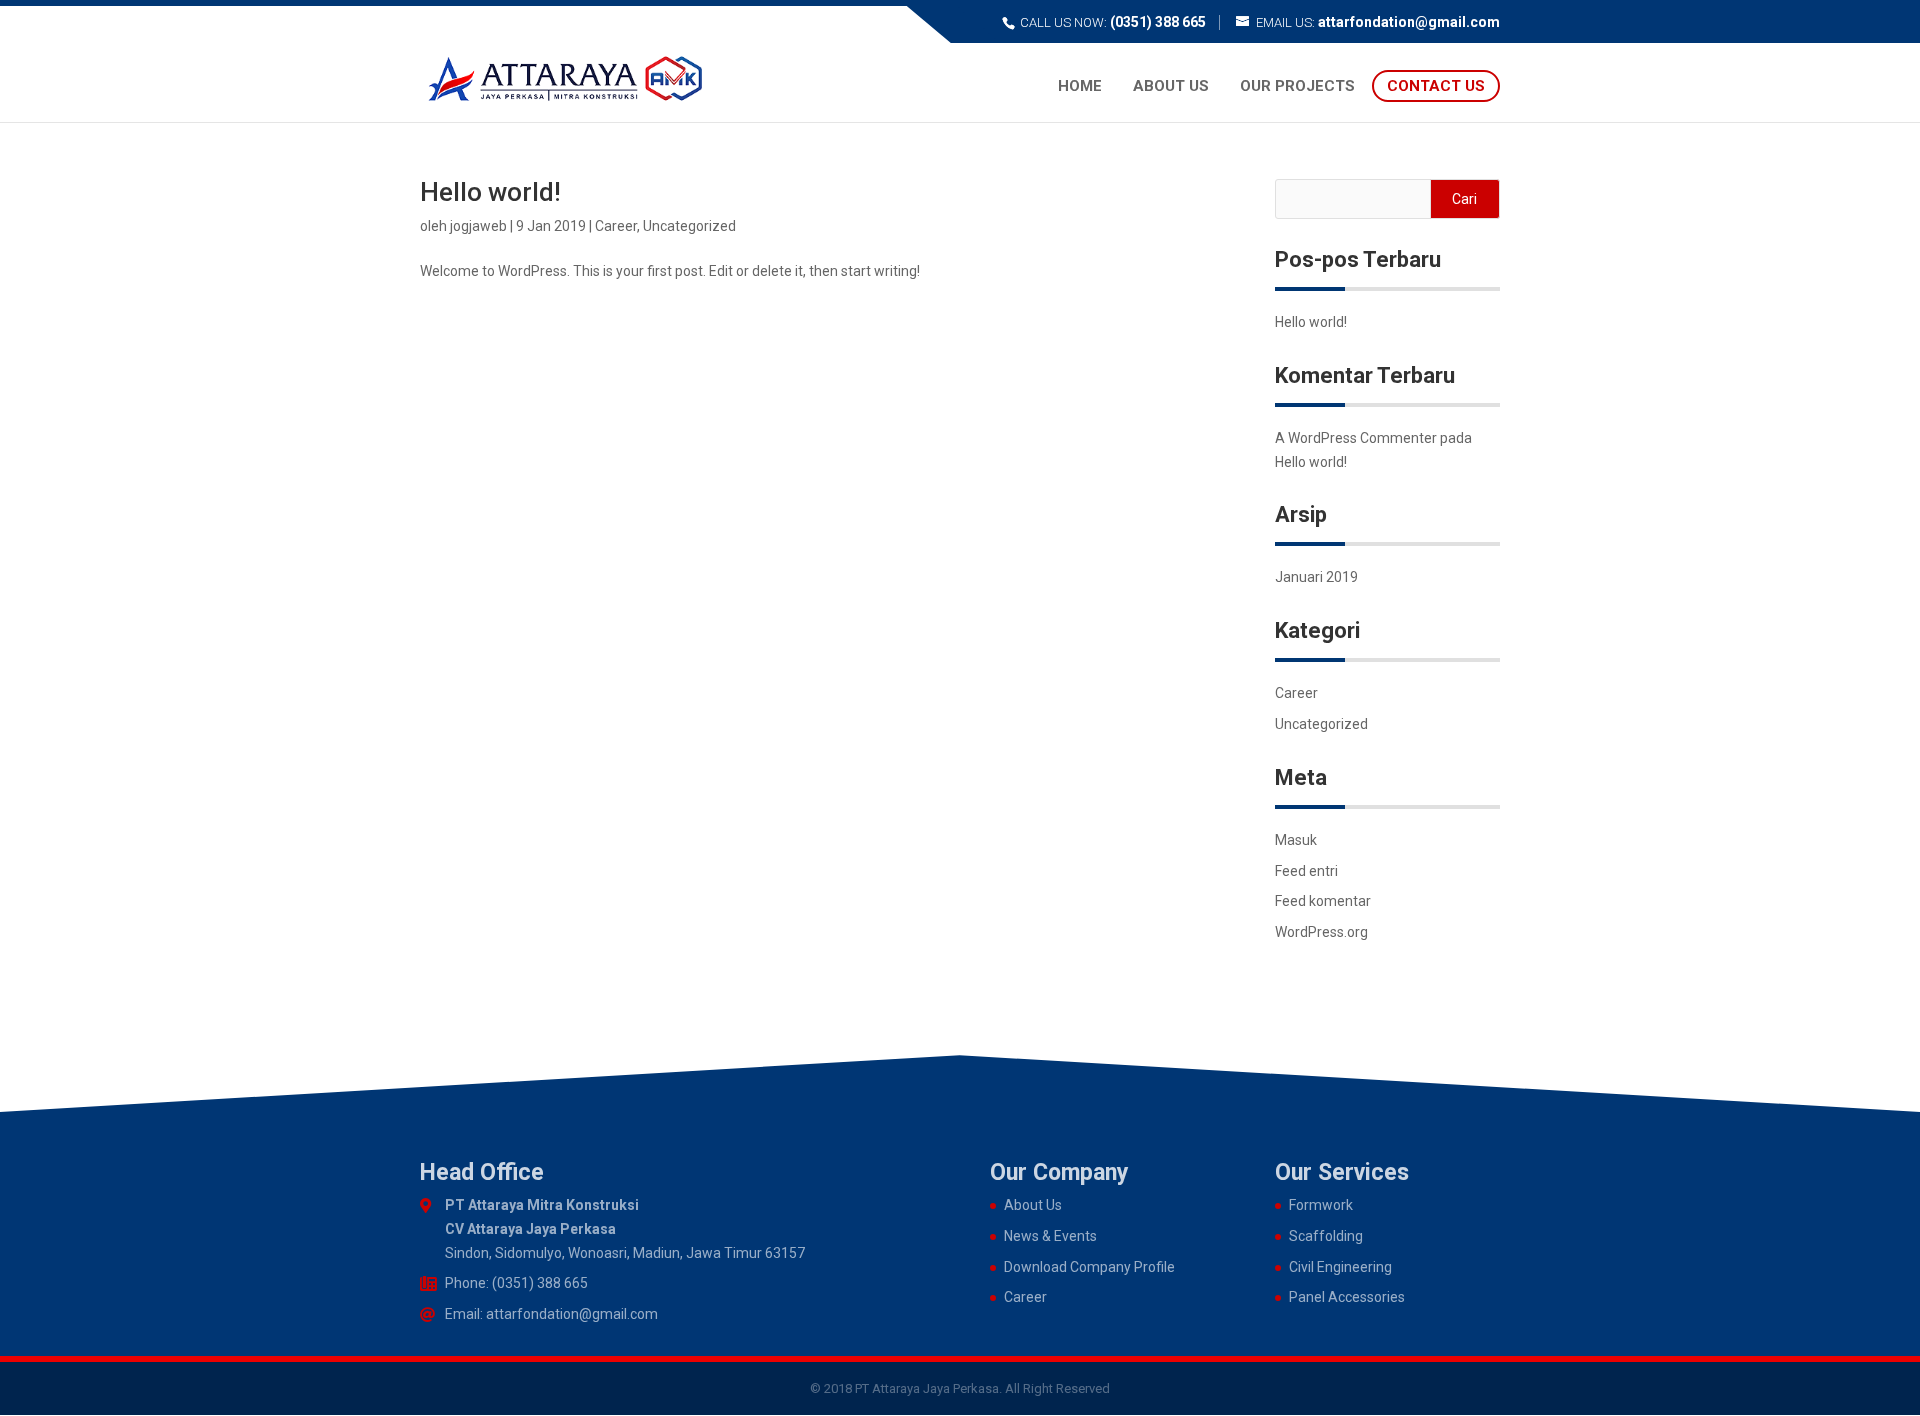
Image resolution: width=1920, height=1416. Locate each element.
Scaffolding (1326, 1236)
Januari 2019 (1316, 577)
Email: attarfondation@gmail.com (551, 1314)
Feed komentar (1323, 901)
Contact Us (1436, 86)
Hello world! (490, 192)
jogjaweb (478, 226)
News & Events (1050, 1236)
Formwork (1321, 1205)
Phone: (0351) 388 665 (516, 1283)
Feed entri (1306, 871)
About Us (1171, 86)
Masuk (1296, 840)
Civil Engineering (1340, 1267)
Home (1080, 86)
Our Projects (1297, 86)
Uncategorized (689, 226)
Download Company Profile (1089, 1267)
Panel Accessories (1347, 1297)
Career (616, 226)
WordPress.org (1321, 932)
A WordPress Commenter (1356, 438)
